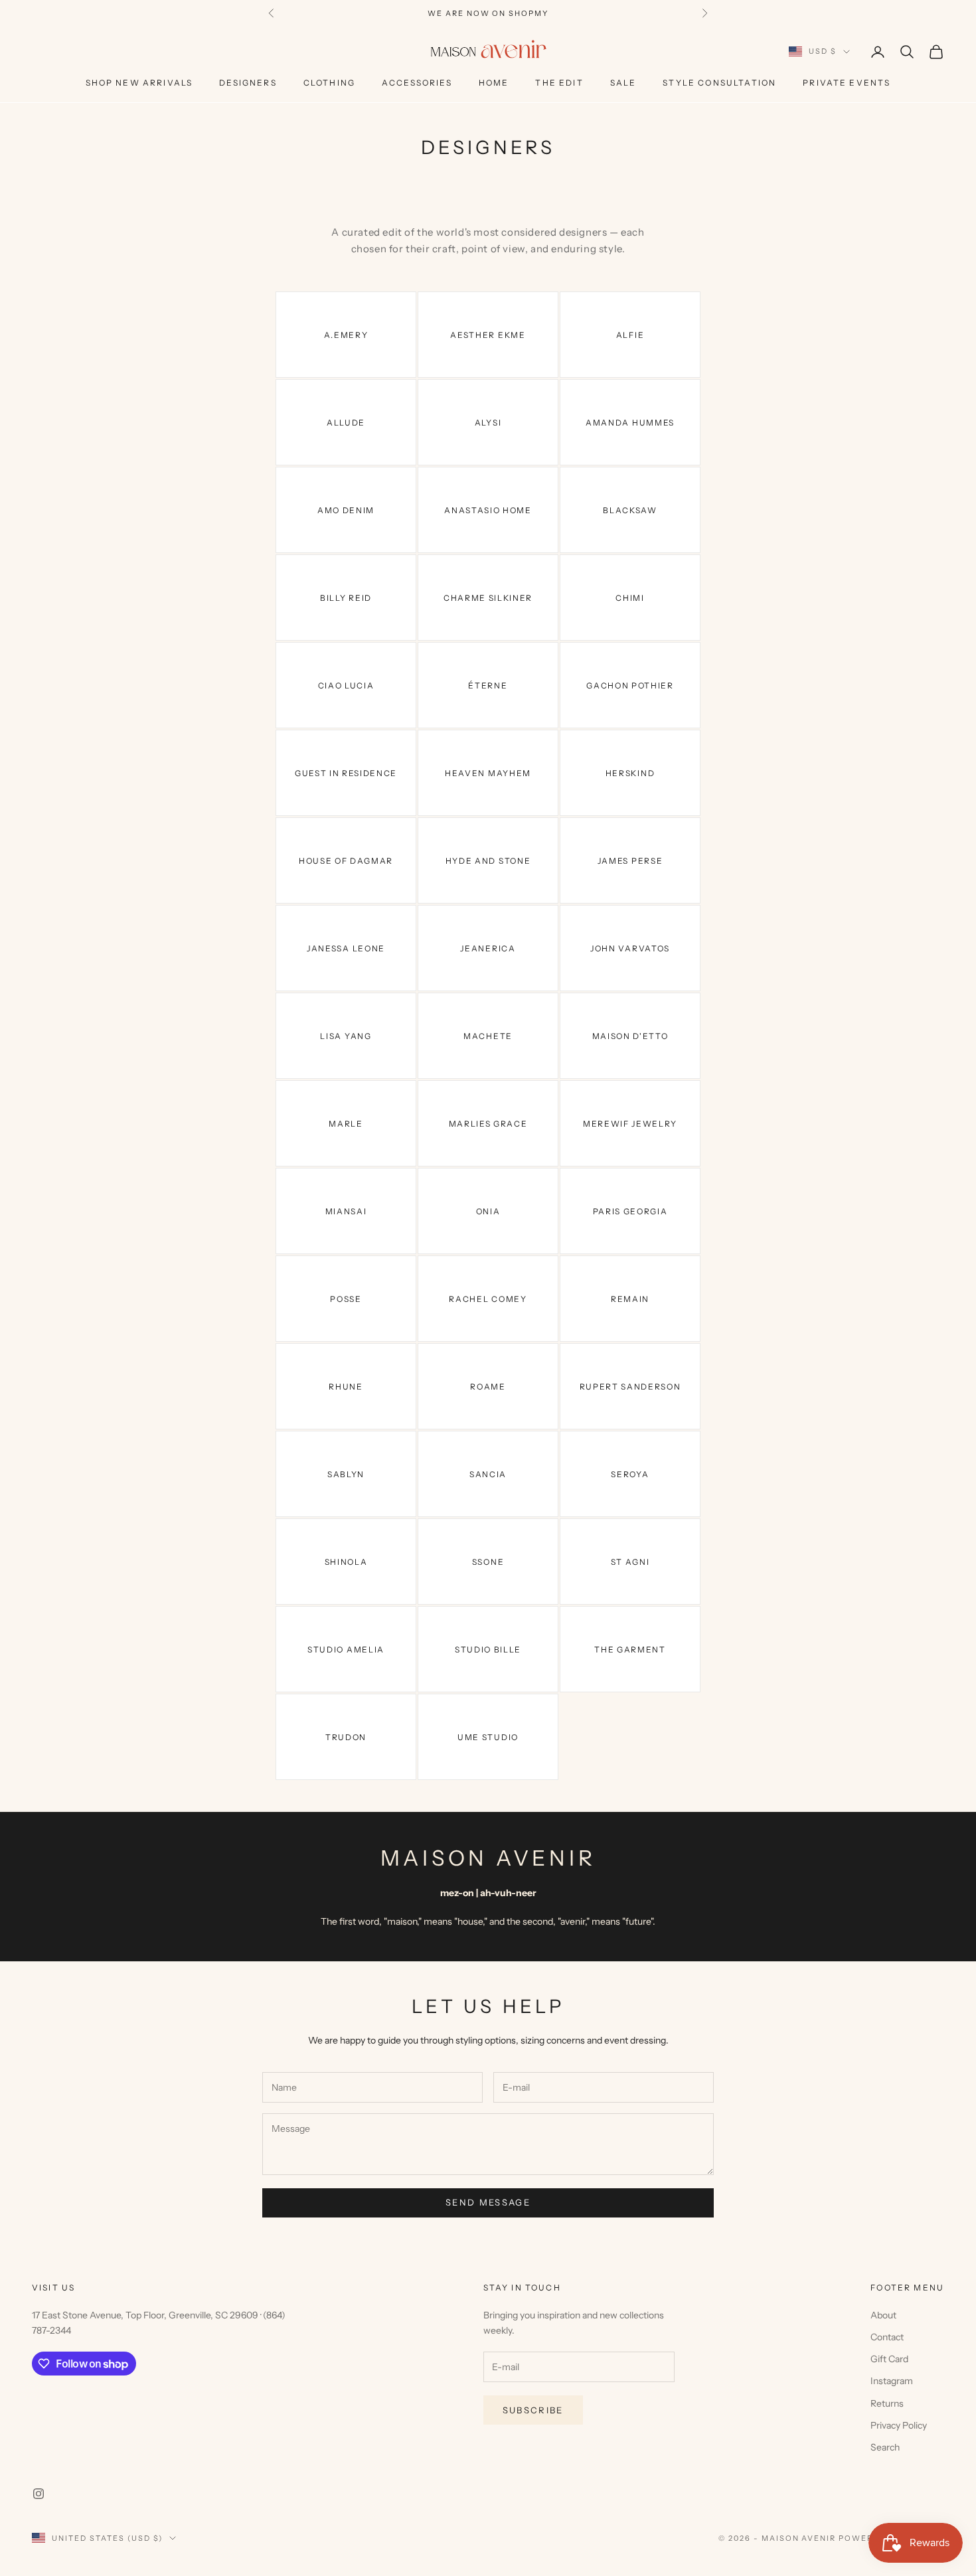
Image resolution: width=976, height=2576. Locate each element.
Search (885, 2447)
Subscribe (533, 2410)
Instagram (892, 2381)
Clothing (329, 83)
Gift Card (889, 2359)
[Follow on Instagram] (39, 2494)
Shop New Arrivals (139, 83)
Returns (887, 2403)
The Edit (559, 83)
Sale (623, 83)
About (883, 2315)
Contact (887, 2337)
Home (494, 83)
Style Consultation (719, 83)
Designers (248, 83)
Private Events (847, 83)
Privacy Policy (899, 2425)
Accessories (417, 83)
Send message (488, 2202)
